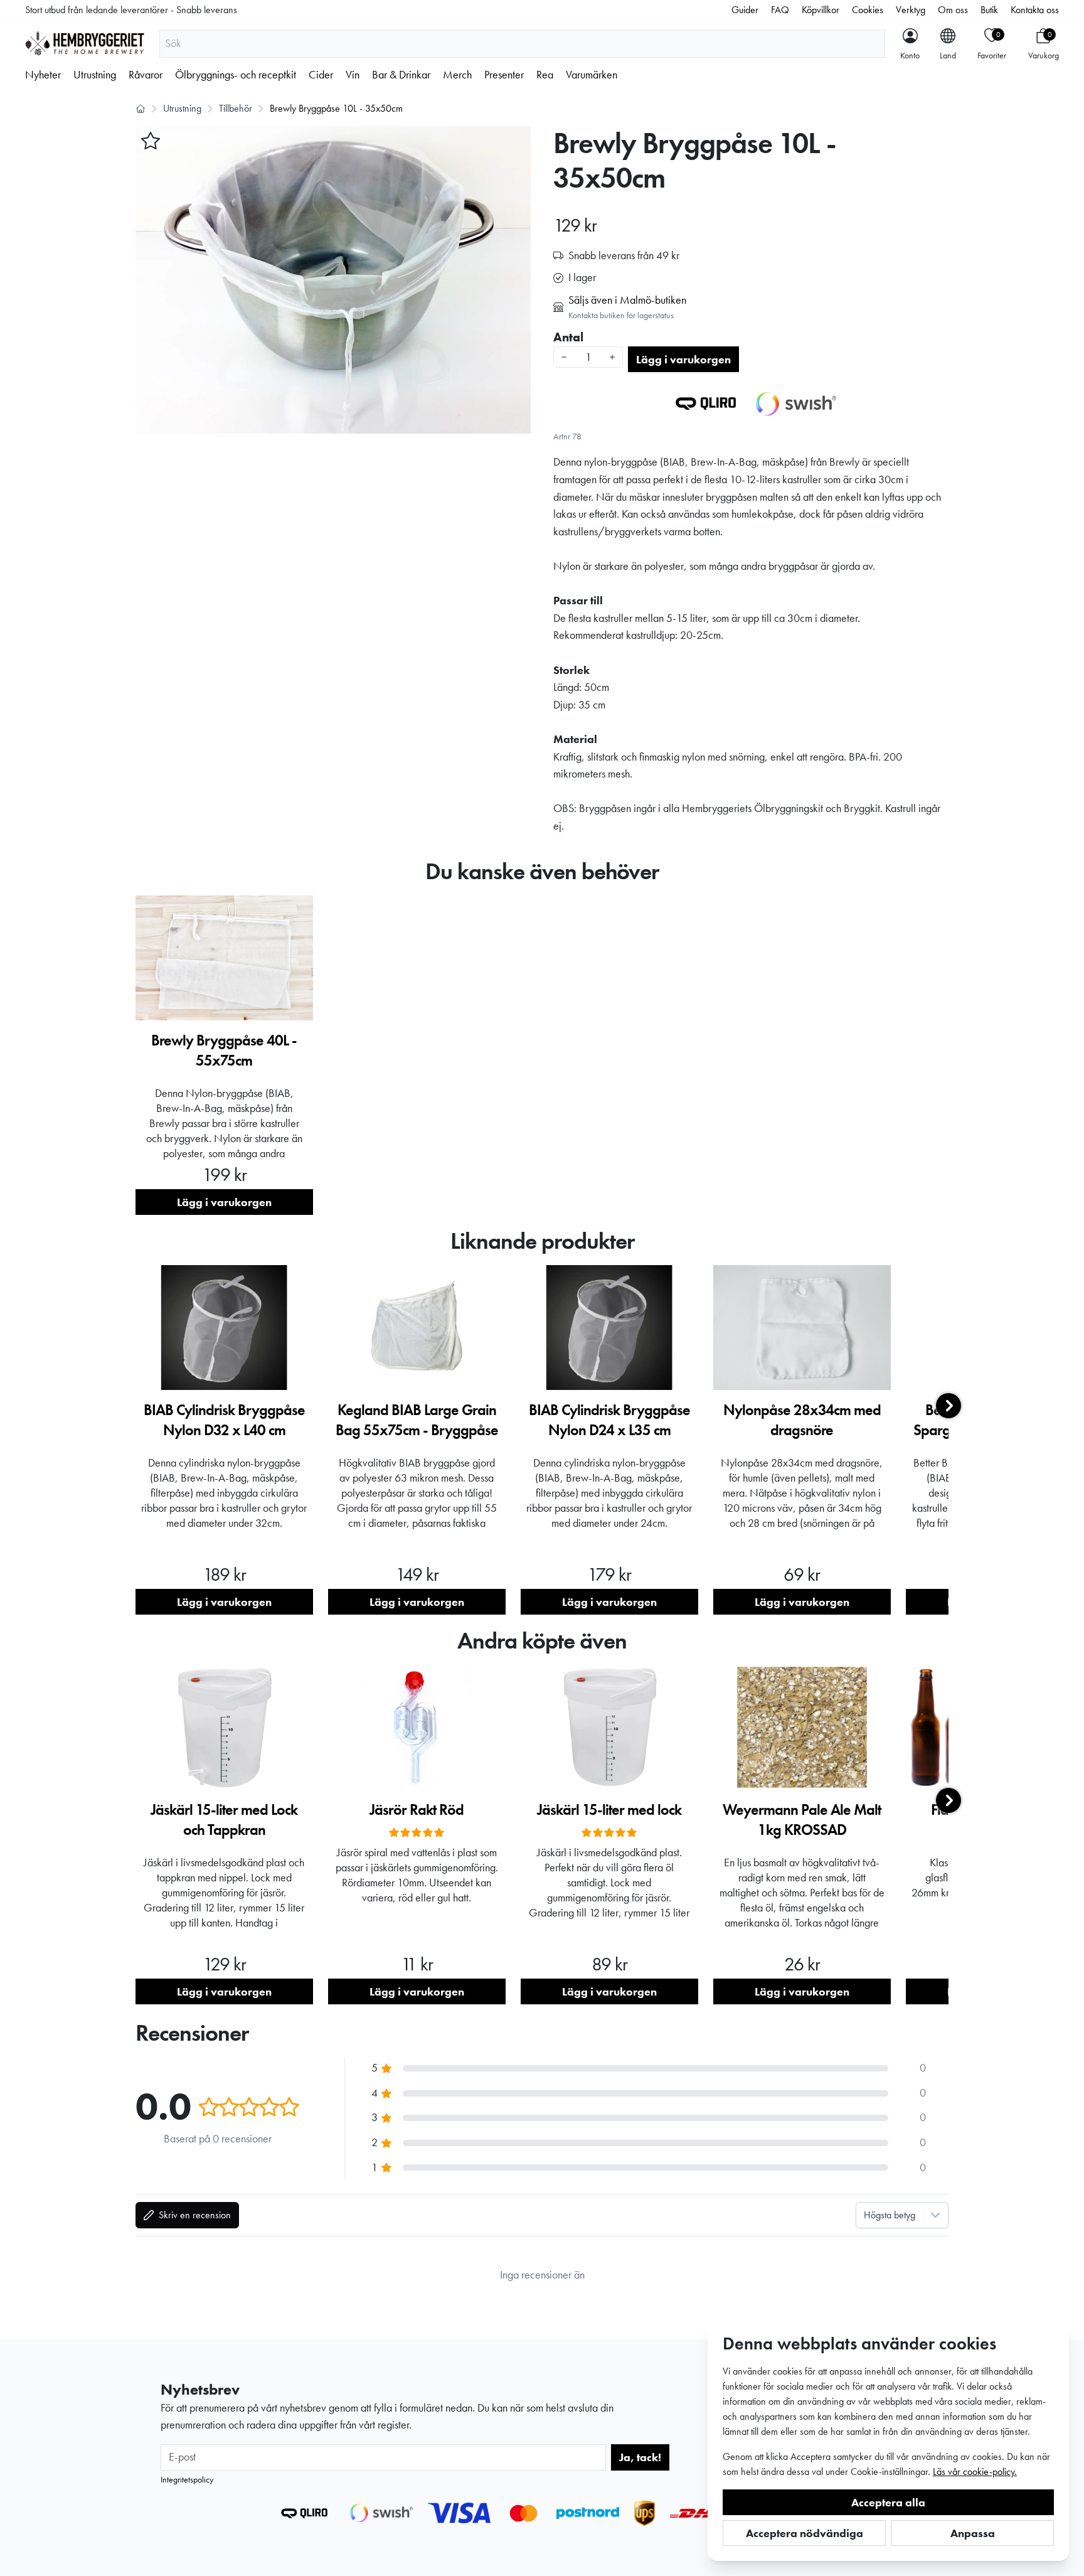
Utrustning (95, 75)
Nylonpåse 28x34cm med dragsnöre (802, 1420)
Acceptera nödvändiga (805, 2533)
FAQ (780, 10)
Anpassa (973, 2533)
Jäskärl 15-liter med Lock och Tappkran (224, 1820)
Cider (321, 75)
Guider (745, 10)
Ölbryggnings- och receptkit (236, 75)
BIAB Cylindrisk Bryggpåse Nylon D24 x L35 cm (609, 1420)
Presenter (504, 75)
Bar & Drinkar (401, 75)
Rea (545, 75)
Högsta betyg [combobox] (890, 2215)
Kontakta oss (1035, 10)
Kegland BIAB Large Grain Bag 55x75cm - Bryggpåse (417, 1420)
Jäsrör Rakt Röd (417, 1809)
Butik (989, 10)
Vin (353, 75)
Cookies (868, 10)
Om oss (953, 10)
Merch (457, 75)
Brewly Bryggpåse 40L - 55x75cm (224, 1050)
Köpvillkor (821, 10)
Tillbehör (236, 108)
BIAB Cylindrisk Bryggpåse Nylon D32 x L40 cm (224, 1420)
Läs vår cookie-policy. (975, 2472)
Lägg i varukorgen (683, 359)
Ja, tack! (640, 2457)
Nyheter (43, 75)
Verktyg (911, 10)
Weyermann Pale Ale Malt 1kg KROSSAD (802, 1820)
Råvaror (146, 75)
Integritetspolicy (187, 2479)
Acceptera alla (888, 2502)
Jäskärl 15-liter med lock (609, 1809)
